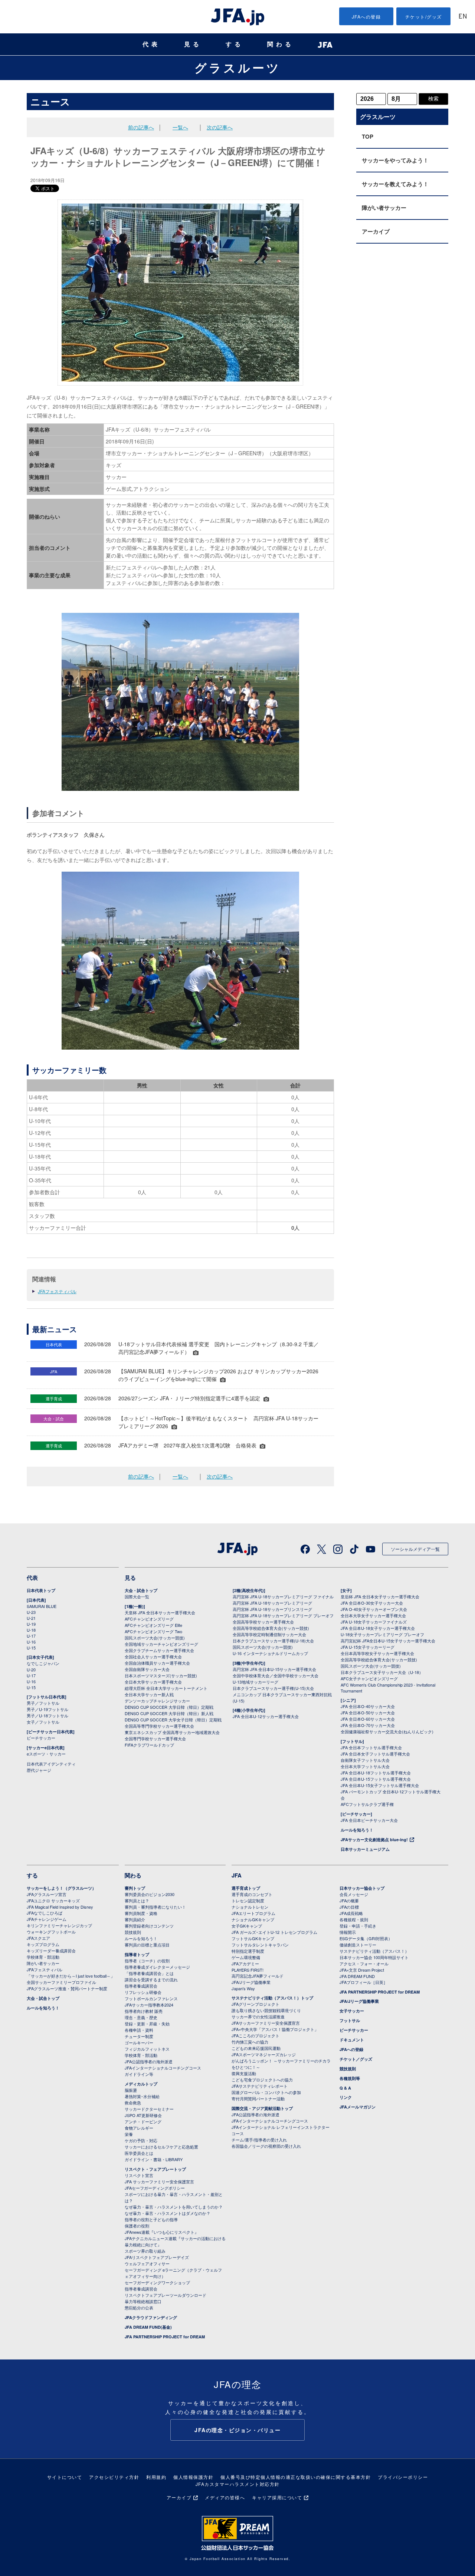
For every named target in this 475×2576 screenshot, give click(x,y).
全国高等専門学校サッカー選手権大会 (159, 1726)
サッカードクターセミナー (149, 2109)
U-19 (31, 1624)
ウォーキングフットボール (51, 1932)
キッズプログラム (43, 1944)
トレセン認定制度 (248, 1900)
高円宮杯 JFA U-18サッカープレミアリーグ (272, 1603)
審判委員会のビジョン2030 (150, 1894)
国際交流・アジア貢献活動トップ (262, 2108)
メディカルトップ (141, 2084)
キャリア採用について (277, 2497)
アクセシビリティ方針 (114, 2477)
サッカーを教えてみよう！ (395, 184)
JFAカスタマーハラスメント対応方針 (238, 2484)
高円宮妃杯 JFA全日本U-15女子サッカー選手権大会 (388, 1641)
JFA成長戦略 (351, 1913)
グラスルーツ (238, 67)
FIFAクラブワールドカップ (149, 1745)
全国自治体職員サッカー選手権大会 (157, 1663)
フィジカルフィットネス (147, 2049)
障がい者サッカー (384, 208)
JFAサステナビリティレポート (260, 2086)
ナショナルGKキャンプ (253, 1919)
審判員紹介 (135, 1919)
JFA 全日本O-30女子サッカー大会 (372, 1603)
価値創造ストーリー (358, 1945)
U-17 (31, 1636)
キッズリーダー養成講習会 (51, 1951)
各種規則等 (350, 2078)
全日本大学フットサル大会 (365, 1766)
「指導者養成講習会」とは (149, 1973)
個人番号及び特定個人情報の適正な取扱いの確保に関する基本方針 (296, 2477)
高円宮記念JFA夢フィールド (258, 1976)
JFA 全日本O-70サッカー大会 (368, 1725)
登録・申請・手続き (358, 1926)
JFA (237, 1875)
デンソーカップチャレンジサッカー (157, 1701)
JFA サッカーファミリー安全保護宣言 (159, 2182)
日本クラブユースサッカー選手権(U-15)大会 (273, 1688)
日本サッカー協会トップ (362, 1888)
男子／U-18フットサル (47, 1715)
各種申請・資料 (139, 2030)
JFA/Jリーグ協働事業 (251, 1982)
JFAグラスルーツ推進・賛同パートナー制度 (67, 1988)
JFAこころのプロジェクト (255, 2035)
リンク (346, 2097)
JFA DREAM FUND (357, 1976)
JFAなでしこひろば (45, 1913)
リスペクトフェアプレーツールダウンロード (166, 2295)
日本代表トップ (41, 1590)
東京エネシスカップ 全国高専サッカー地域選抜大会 (172, 1732)
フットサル (350, 2020)
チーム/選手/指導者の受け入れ (259, 2140)
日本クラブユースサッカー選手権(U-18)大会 (273, 1641)
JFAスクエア (38, 1938)
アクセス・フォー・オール (364, 1964)
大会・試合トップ (141, 1590)
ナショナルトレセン (250, 1907)
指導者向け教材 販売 (144, 2011)
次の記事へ (220, 127)
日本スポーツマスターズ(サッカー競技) (161, 1675)
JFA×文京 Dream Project (362, 1970)
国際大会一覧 (137, 1596)
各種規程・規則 (354, 1919)
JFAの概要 (349, 1900)
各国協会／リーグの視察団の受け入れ (266, 2146)
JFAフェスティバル (57, 1291)
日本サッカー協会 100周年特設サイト (374, 1957)
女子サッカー (352, 2011)
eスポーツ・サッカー (46, 1754)
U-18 (31, 1630)
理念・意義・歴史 (141, 2017)
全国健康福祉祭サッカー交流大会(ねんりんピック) (387, 1731)
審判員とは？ (137, 1900)
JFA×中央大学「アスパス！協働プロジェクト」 (275, 2029)
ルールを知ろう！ (357, 1830)
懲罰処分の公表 (139, 2308)
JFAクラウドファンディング (151, 2317)
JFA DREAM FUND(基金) (148, 2327)
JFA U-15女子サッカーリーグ (368, 1647)
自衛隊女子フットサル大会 (365, 1760)
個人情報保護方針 (193, 2477)
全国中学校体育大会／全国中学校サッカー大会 (276, 1675)
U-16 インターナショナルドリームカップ (270, 1653)
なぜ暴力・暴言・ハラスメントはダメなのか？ (168, 2213)
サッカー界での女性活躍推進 (258, 2017)
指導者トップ (137, 1954)
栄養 (129, 2134)
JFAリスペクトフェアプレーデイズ (157, 2257)
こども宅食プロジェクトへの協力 (262, 2080)
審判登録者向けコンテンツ (149, 1926)
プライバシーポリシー (403, 2477)
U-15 (31, 1648)
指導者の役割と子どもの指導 (151, 2219)
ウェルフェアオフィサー (147, 2263)
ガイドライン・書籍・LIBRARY (154, 2159)
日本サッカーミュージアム (365, 1849)
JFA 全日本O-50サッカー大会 (368, 1713)
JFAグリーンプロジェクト (255, 2004)
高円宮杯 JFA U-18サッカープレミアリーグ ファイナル (283, 1596)
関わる (281, 44)
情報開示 (348, 1932)
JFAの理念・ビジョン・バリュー (237, 2430)
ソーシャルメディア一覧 (415, 1549)
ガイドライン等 (139, 2074)
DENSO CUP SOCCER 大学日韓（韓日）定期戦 (169, 1707)
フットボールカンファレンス (151, 1998)
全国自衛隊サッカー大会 (147, 1669)
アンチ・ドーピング (143, 2121)
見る (193, 44)
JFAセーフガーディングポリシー (155, 2188)
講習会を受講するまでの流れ (151, 1979)
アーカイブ (376, 231)
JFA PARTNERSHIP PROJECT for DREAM (165, 2337)
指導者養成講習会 (141, 1986)
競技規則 (133, 1932)
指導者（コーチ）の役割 (147, 1961)
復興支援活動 (244, 2073)
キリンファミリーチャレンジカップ (59, 1925)
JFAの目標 (349, 1907)
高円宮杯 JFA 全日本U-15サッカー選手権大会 (274, 1669)
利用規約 (156, 2477)
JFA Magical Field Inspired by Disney (60, 1907)
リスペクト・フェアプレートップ (155, 2169)
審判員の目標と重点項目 (147, 1945)
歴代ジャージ (39, 1770)
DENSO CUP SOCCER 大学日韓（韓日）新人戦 (169, 1713)
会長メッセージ (354, 1894)
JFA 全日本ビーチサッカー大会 (369, 1820)
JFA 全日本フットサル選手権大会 (371, 1747)
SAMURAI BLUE (42, 1606)
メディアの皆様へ (225, 2497)
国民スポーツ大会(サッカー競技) (155, 1638)
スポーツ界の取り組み (145, 2251)
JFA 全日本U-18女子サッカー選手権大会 (378, 1628)
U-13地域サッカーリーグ (255, 1682)
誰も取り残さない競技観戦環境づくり (266, 2010)
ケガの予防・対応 (141, 2140)
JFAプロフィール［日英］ (363, 1982)
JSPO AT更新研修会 (143, 2115)
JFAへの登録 (366, 16)
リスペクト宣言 (139, 2175)
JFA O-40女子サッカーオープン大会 (374, 1609)
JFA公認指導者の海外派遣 (149, 2061)
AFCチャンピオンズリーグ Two (153, 1631)
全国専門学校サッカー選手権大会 (155, 1738)
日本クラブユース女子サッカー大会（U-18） (382, 1672)
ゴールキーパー (139, 2042)
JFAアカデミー (245, 1964)
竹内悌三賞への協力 (250, 2042)
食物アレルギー (139, 2128)
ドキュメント (352, 2040)
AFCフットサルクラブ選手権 (367, 1804)
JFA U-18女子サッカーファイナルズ (374, 1622)
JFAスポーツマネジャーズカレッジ (264, 2054)
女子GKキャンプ (247, 1926)
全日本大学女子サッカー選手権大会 (373, 1615)
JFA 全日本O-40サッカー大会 (368, 1706)
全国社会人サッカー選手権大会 (153, 1657)
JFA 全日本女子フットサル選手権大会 (375, 1754)
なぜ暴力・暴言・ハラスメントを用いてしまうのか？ (174, 2207)
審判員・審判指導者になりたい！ (155, 1907)
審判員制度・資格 (141, 1913)
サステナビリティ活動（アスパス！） (374, 1951)
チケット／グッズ (356, 2059)
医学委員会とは (139, 2153)
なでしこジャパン (43, 1663)
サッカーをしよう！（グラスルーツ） (61, 1888)
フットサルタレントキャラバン (260, 1945)
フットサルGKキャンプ (253, 1938)
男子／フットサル (43, 1703)
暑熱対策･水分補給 (142, 2096)
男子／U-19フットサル (47, 1709)
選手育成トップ (246, 1888)
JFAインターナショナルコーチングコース (163, 2068)
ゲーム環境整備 (246, 1957)
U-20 (31, 1670)
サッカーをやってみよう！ (395, 160)
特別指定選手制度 (248, 1951)
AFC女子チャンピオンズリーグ (369, 1678)
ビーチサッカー (41, 1738)
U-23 (31, 1612)
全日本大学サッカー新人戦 (149, 1694)
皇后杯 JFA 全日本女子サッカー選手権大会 (380, 1596)
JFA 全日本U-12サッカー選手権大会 (266, 1716)
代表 (151, 44)
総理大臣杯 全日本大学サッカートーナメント (166, 1688)
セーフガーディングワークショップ (157, 2282)
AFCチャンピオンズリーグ (149, 1619)
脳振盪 (131, 2090)
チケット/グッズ (424, 16)
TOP (368, 136)
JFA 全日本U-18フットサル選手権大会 (376, 1773)
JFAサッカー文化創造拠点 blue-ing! (374, 1839)
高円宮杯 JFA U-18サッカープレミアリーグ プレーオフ (283, 1615)
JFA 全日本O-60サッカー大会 (368, 1719)
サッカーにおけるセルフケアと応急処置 (161, 2147)
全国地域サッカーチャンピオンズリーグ (161, 1644)
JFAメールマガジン (358, 2107)
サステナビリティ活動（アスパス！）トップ (272, 1998)
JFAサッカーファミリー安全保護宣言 (266, 2023)
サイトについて (65, 2477)
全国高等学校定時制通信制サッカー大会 (269, 1634)
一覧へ (180, 127)
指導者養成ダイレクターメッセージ (157, 1967)
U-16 (31, 1642)
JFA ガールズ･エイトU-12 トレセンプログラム (274, 1932)
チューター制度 (139, 2036)
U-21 (31, 1618)
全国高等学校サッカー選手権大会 (263, 1622)
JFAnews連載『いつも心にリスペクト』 (162, 2232)
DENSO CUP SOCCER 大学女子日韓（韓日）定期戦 (173, 1720)
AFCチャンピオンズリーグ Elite (153, 1625)
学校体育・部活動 (43, 1957)
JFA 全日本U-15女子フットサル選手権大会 (380, 1785)
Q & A (345, 2088)
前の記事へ (141, 127)
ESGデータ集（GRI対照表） (366, 1938)
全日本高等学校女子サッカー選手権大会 (377, 1653)
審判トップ (135, 1888)
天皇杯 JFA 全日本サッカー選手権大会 (160, 1612)
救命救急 (133, 2103)
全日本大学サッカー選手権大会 (153, 1682)
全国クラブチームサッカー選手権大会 (159, 1650)
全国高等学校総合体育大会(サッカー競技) (271, 1628)
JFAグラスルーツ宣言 (47, 1894)
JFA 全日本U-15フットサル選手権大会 (376, 1779)
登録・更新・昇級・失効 (147, 2024)
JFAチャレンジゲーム (47, 1919)
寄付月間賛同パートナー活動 (258, 2098)
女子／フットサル (43, 1722)
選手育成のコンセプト (252, 1894)
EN (463, 17)
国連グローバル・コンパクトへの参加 (266, 2092)
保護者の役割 (137, 2226)
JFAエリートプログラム (253, 1913)
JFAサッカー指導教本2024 (149, 2005)
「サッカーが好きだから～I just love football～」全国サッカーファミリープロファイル (71, 1979)
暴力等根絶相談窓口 (143, 2301)
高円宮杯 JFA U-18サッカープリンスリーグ (272, 1609)
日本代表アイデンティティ (51, 1764)
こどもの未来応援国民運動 (256, 2048)
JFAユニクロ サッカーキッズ (53, 1900)
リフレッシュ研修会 (143, 1992)
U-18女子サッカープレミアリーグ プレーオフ (382, 1634)
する (235, 44)
